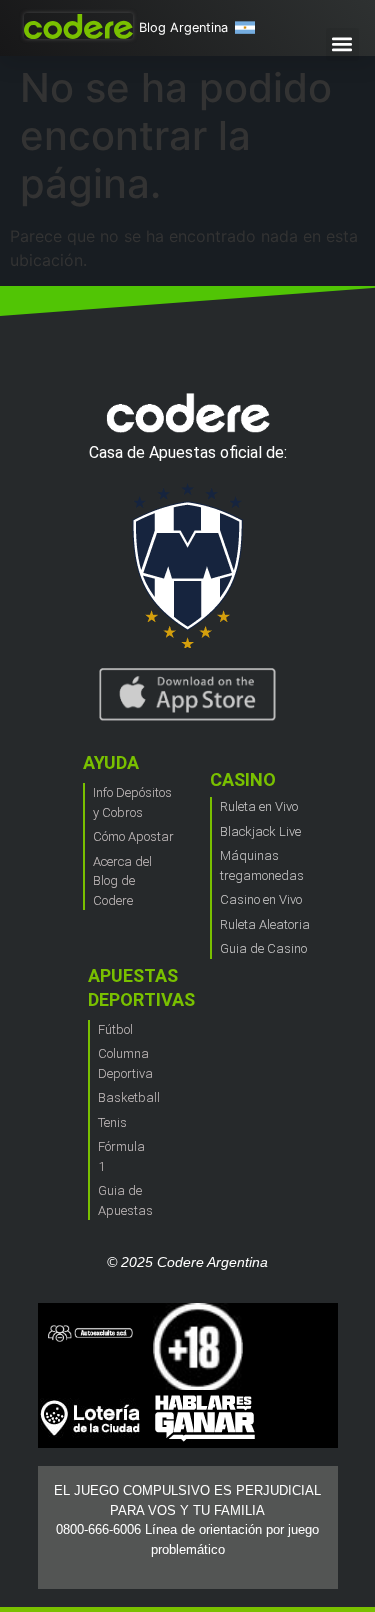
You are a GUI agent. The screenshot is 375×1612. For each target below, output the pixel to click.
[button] (342, 44)
